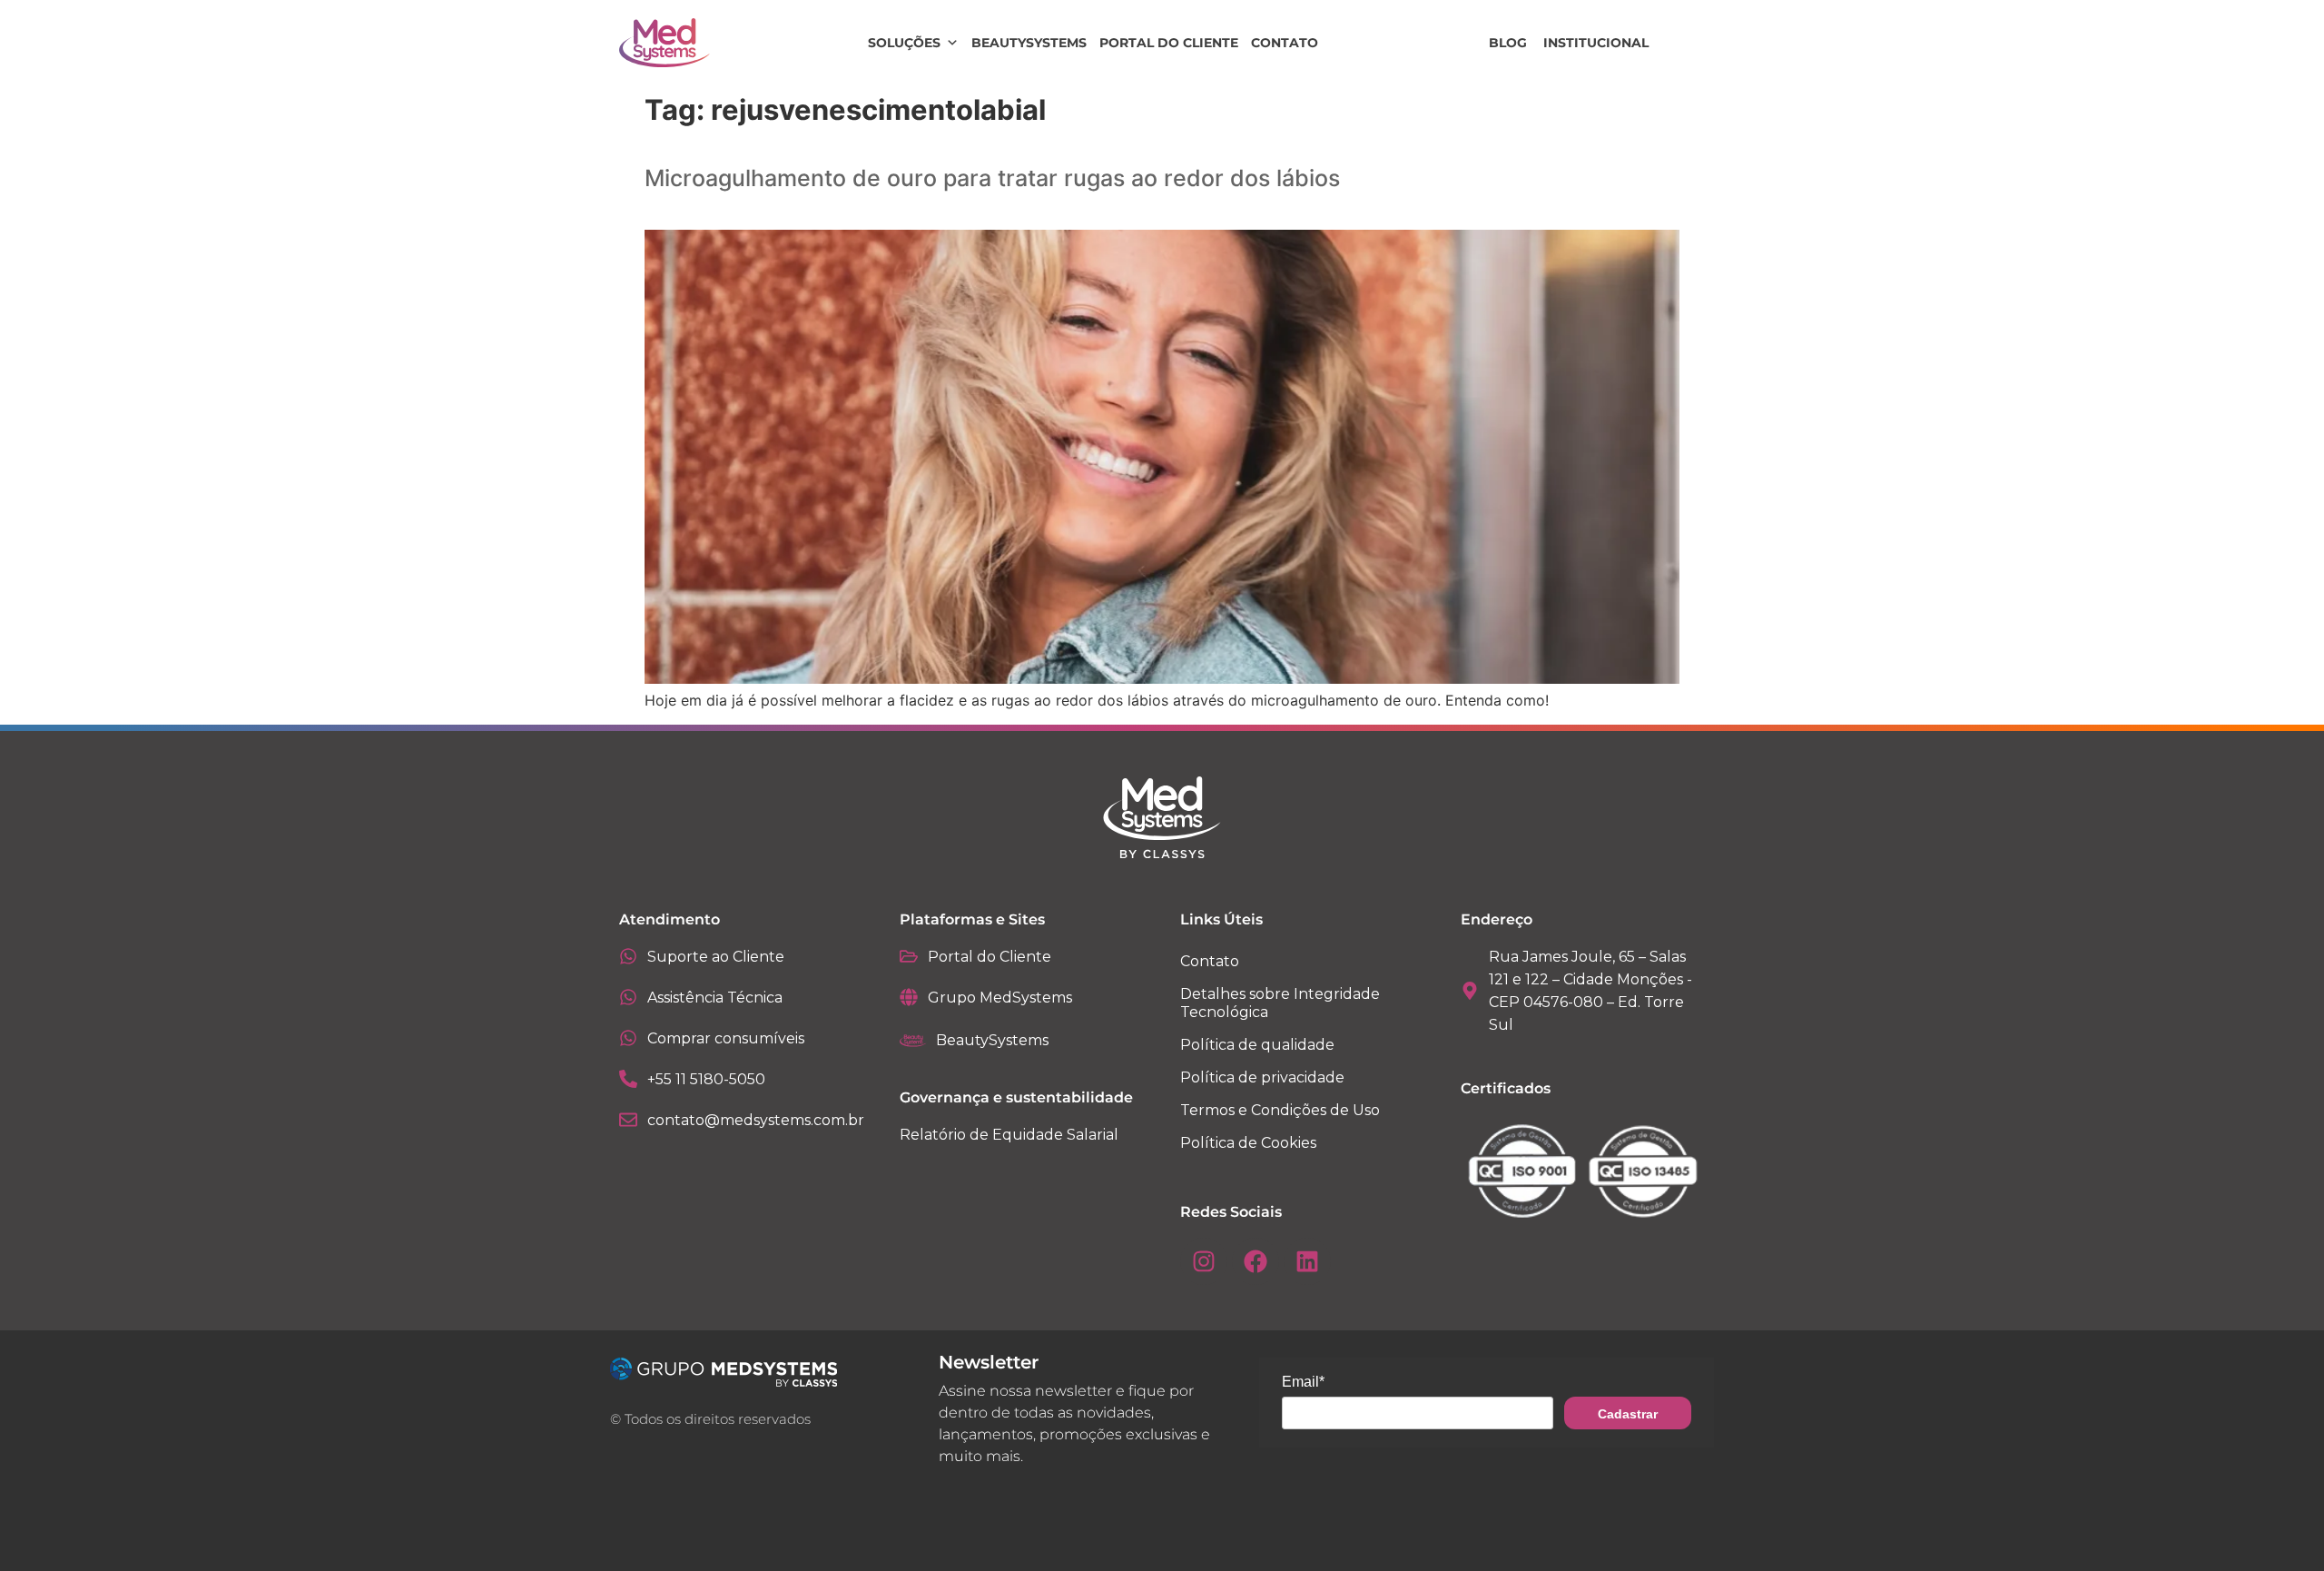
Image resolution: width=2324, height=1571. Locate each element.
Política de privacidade (1262, 1077)
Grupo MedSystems (1000, 998)
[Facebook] (1256, 1261)
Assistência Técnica (715, 998)
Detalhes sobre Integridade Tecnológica (1280, 1003)
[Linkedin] (1307, 1261)
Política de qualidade (1257, 1045)
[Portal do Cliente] (909, 956)
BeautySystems (1029, 43)
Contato (1285, 43)
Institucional (1596, 43)
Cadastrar (1628, 1414)
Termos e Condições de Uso (1280, 1110)
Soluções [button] (904, 43)
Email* (1303, 1382)
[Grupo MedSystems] (909, 997)
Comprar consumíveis (726, 1038)
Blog (1508, 43)
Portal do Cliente (1169, 43)
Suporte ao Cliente (716, 957)
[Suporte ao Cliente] (628, 956)
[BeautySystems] (913, 1041)
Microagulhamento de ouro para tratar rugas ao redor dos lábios (992, 178)
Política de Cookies (1248, 1143)
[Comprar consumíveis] (628, 1038)
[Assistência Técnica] (628, 997)
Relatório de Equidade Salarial (1009, 1135)
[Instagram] (1204, 1261)
